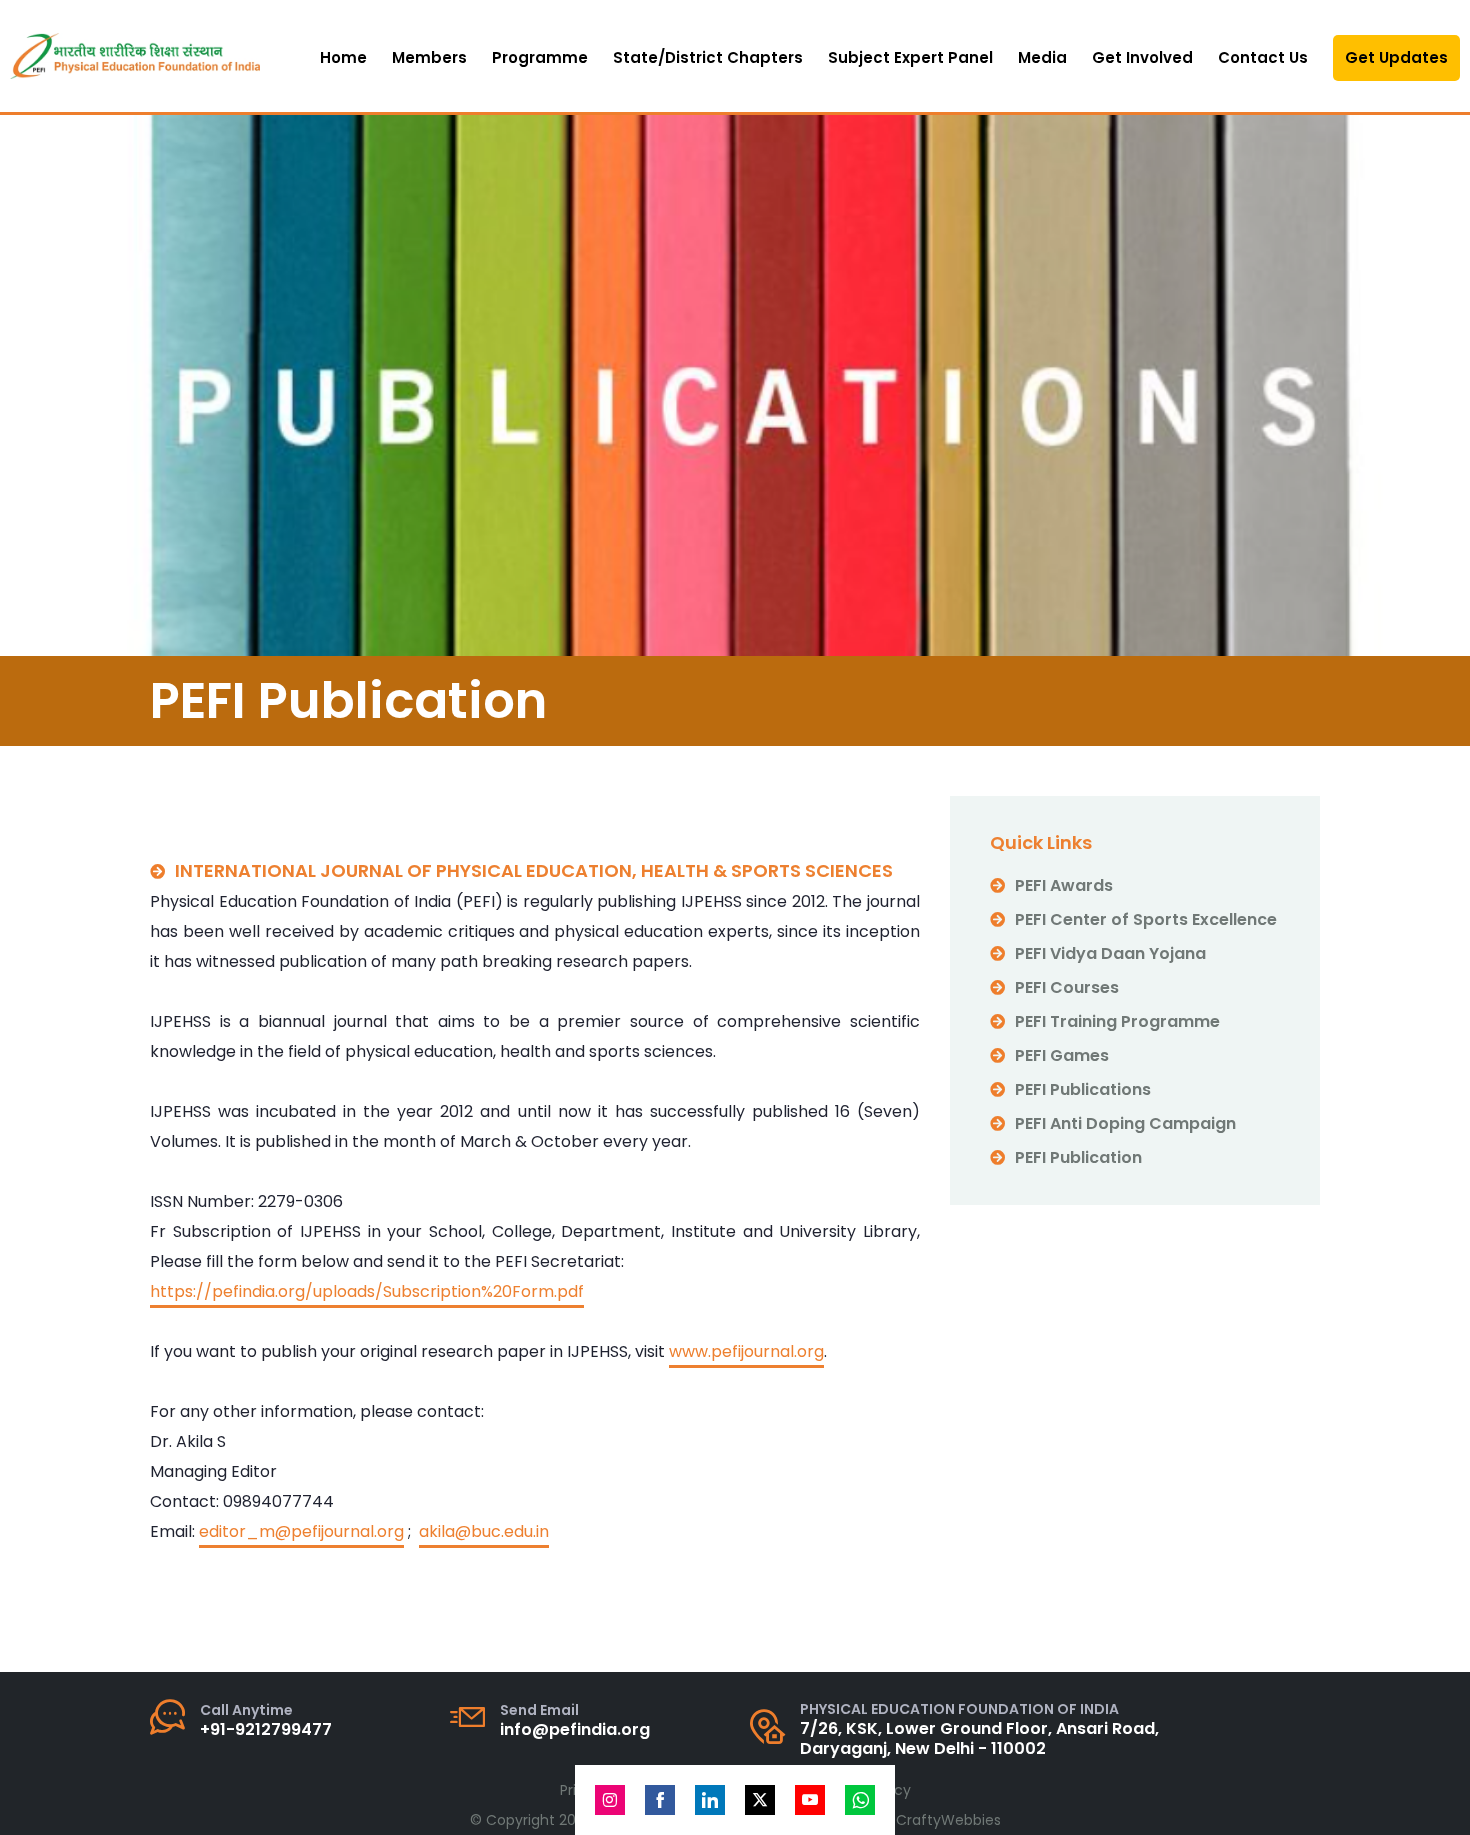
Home (343, 57)
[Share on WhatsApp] (860, 1800)
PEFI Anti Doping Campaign (1125, 1123)
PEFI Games (1062, 1055)
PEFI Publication (1078, 1157)
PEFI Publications (1083, 1089)
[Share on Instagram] (610, 1800)
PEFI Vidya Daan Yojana (1110, 953)
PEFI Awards (1064, 885)
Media (1042, 57)
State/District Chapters (708, 57)
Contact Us (1263, 57)
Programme (540, 57)
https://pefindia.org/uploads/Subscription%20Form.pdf (367, 1291)
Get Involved (1142, 57)
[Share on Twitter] (760, 1800)
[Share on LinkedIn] (710, 1800)
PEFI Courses (1067, 987)
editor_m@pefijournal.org (301, 1531)
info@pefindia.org (575, 1729)
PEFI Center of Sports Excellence (1146, 919)
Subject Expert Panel (910, 57)
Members (429, 57)
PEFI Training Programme (1117, 1021)
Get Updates (1396, 57)
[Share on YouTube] (810, 1800)
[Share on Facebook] (660, 1800)
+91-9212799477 (266, 1729)
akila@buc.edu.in (484, 1531)
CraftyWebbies (948, 1820)
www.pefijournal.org (746, 1351)
